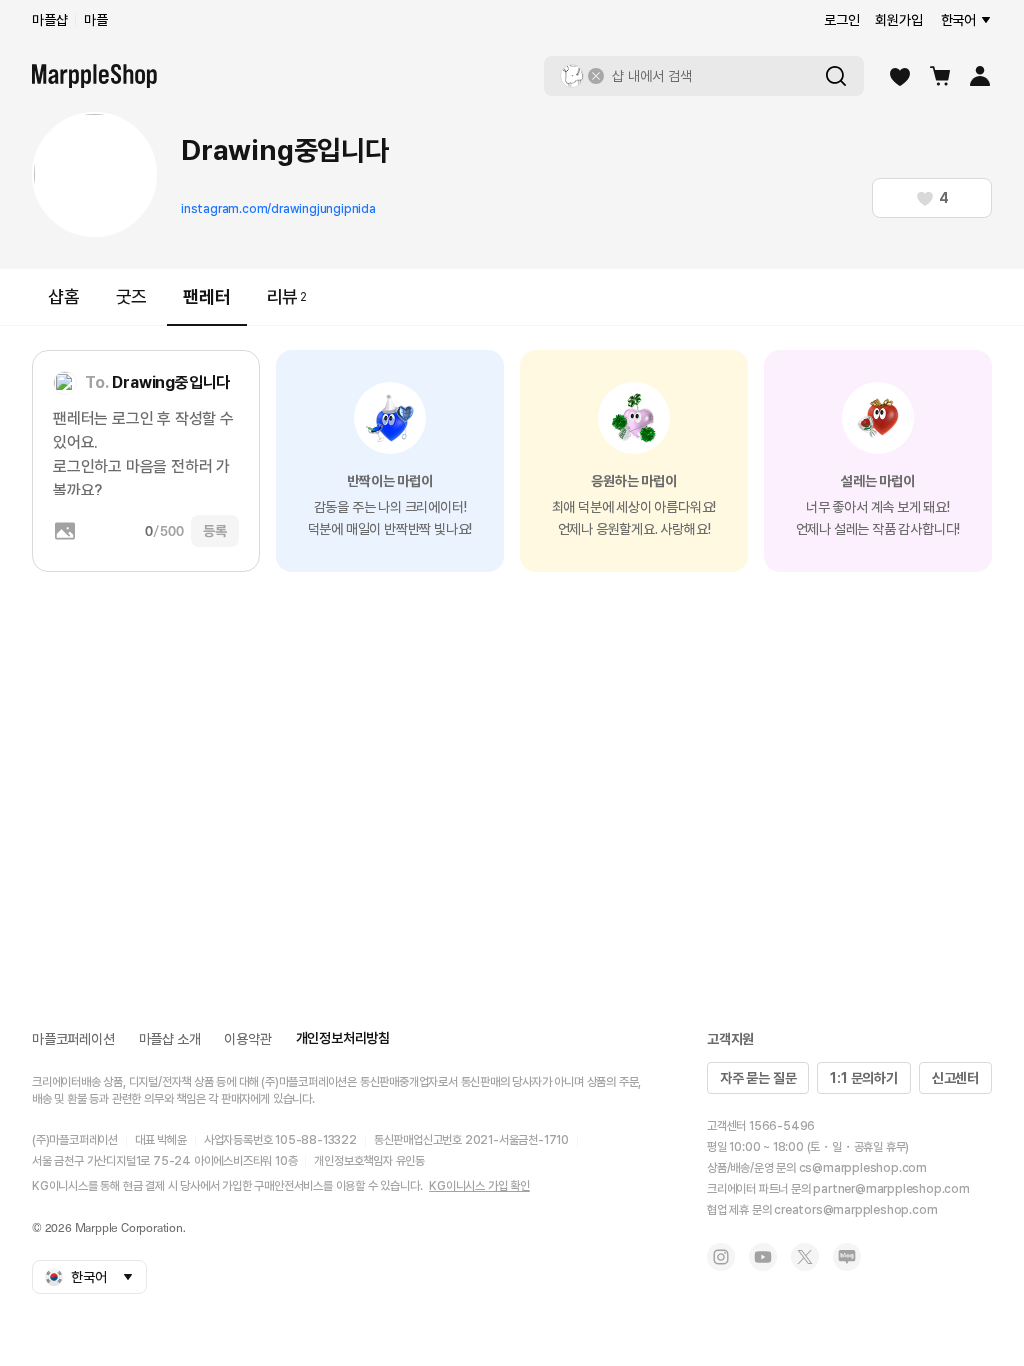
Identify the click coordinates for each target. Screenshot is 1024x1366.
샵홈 (64, 296)
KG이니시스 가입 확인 (479, 1186)
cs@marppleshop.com (863, 1168)
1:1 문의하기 (863, 1078)
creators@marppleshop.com (855, 1210)
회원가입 (898, 20)
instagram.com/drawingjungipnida (278, 209)
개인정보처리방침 (343, 1038)
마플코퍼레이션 (73, 1039)
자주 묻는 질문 (758, 1078)
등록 (215, 531)
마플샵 (49, 20)
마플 (96, 20)
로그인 (841, 20)
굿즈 (132, 296)
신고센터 (955, 1078)
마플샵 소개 (170, 1039)
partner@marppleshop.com (891, 1189)
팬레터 (206, 296)
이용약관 (247, 1039)
